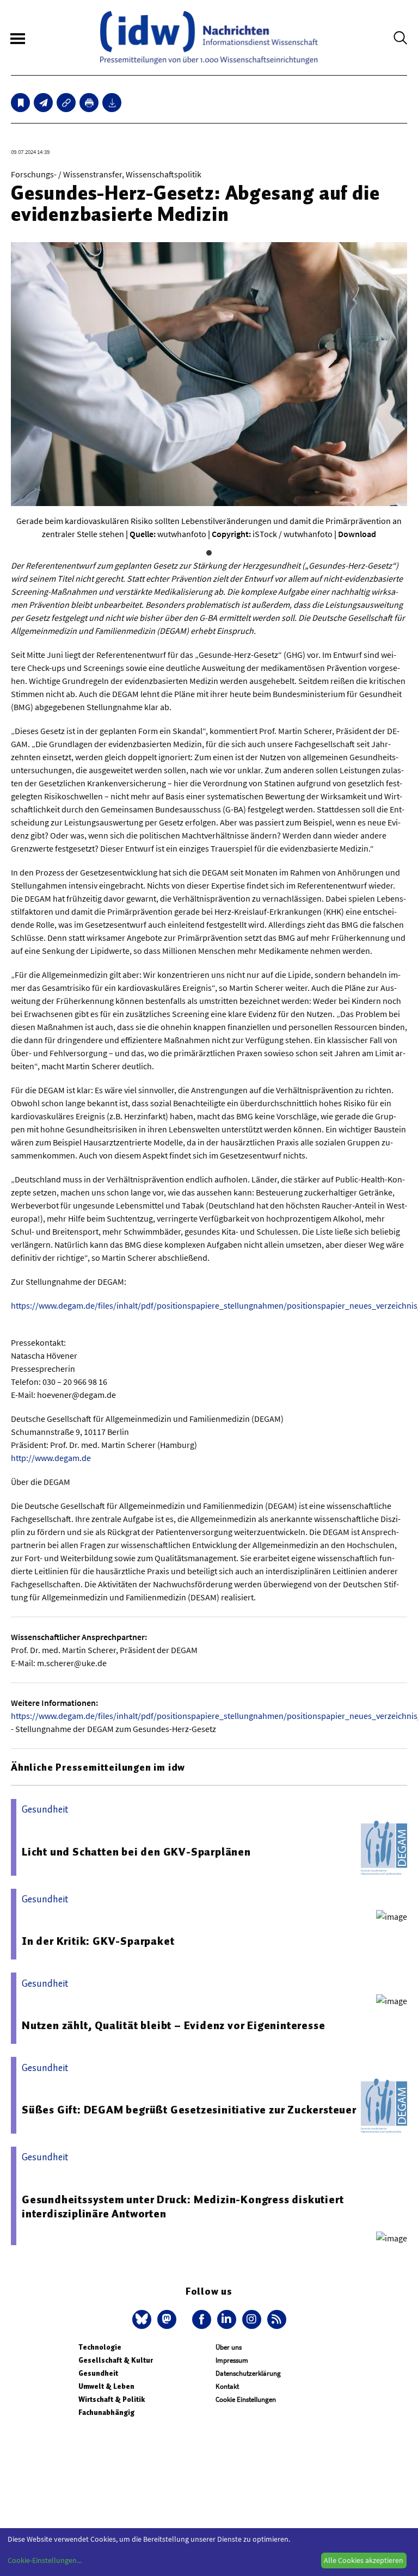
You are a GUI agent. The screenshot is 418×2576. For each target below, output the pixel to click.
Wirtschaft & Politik (112, 2399)
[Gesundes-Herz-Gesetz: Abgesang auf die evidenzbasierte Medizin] (43, 103)
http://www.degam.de (51, 1458)
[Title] (66, 103)
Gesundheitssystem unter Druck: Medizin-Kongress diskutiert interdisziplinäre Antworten (183, 2207)
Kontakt (227, 2386)
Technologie (100, 2347)
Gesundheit (98, 2373)
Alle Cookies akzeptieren (364, 2560)
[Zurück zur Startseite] (209, 38)
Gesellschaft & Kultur (116, 2360)
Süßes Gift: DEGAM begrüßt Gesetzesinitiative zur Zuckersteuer (189, 2110)
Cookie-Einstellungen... (45, 2560)
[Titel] (20, 103)
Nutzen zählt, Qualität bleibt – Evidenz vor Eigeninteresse (173, 2025)
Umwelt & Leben (106, 2386)
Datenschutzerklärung (248, 2373)
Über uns (229, 2347)
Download (357, 534)
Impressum (232, 2360)
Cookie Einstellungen (246, 2399)
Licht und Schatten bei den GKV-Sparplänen (136, 1852)
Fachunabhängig (106, 2412)
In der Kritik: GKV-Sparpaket (98, 1941)
